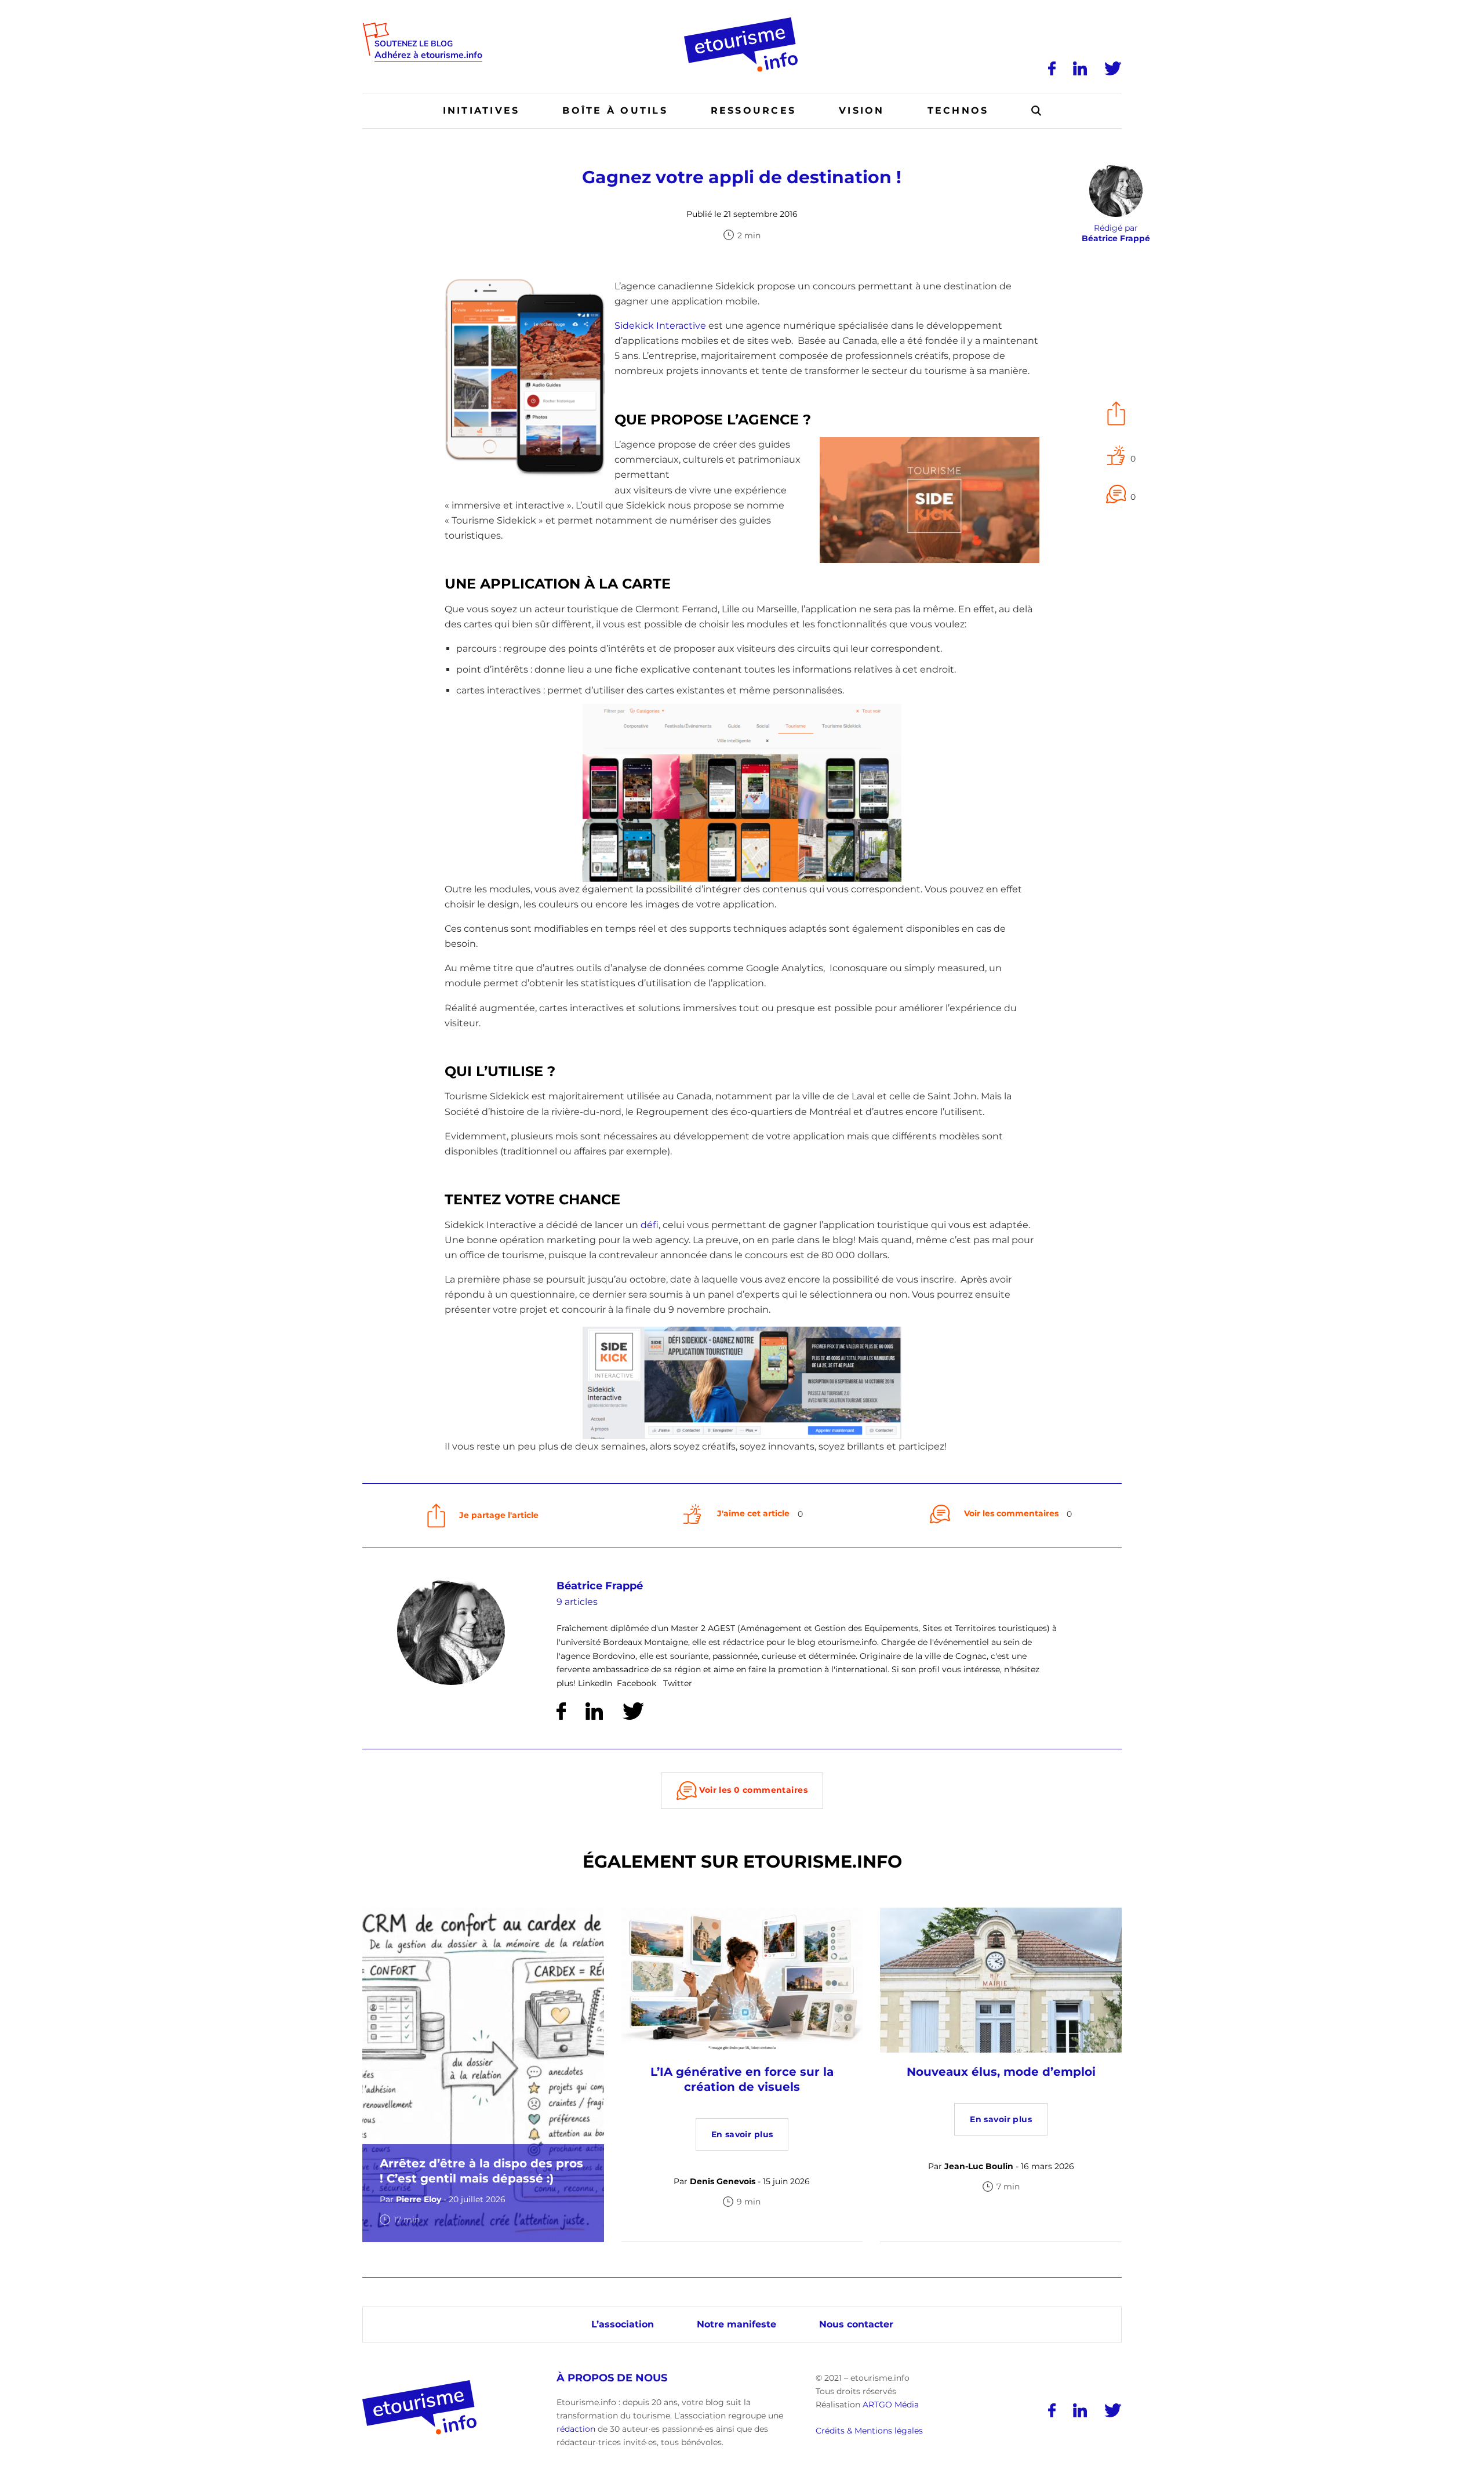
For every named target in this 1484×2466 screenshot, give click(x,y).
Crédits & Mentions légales (869, 2431)
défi (650, 1225)
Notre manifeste (736, 2324)
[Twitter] (1113, 68)
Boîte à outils (615, 110)
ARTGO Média (891, 2404)
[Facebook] (1052, 68)
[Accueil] (742, 21)
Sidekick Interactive (660, 326)
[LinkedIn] (1080, 68)
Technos (958, 110)
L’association (623, 2324)
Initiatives (481, 110)
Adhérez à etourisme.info (428, 55)
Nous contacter (856, 2324)
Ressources (753, 110)
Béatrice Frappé (600, 1586)
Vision (861, 110)
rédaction (576, 2429)
